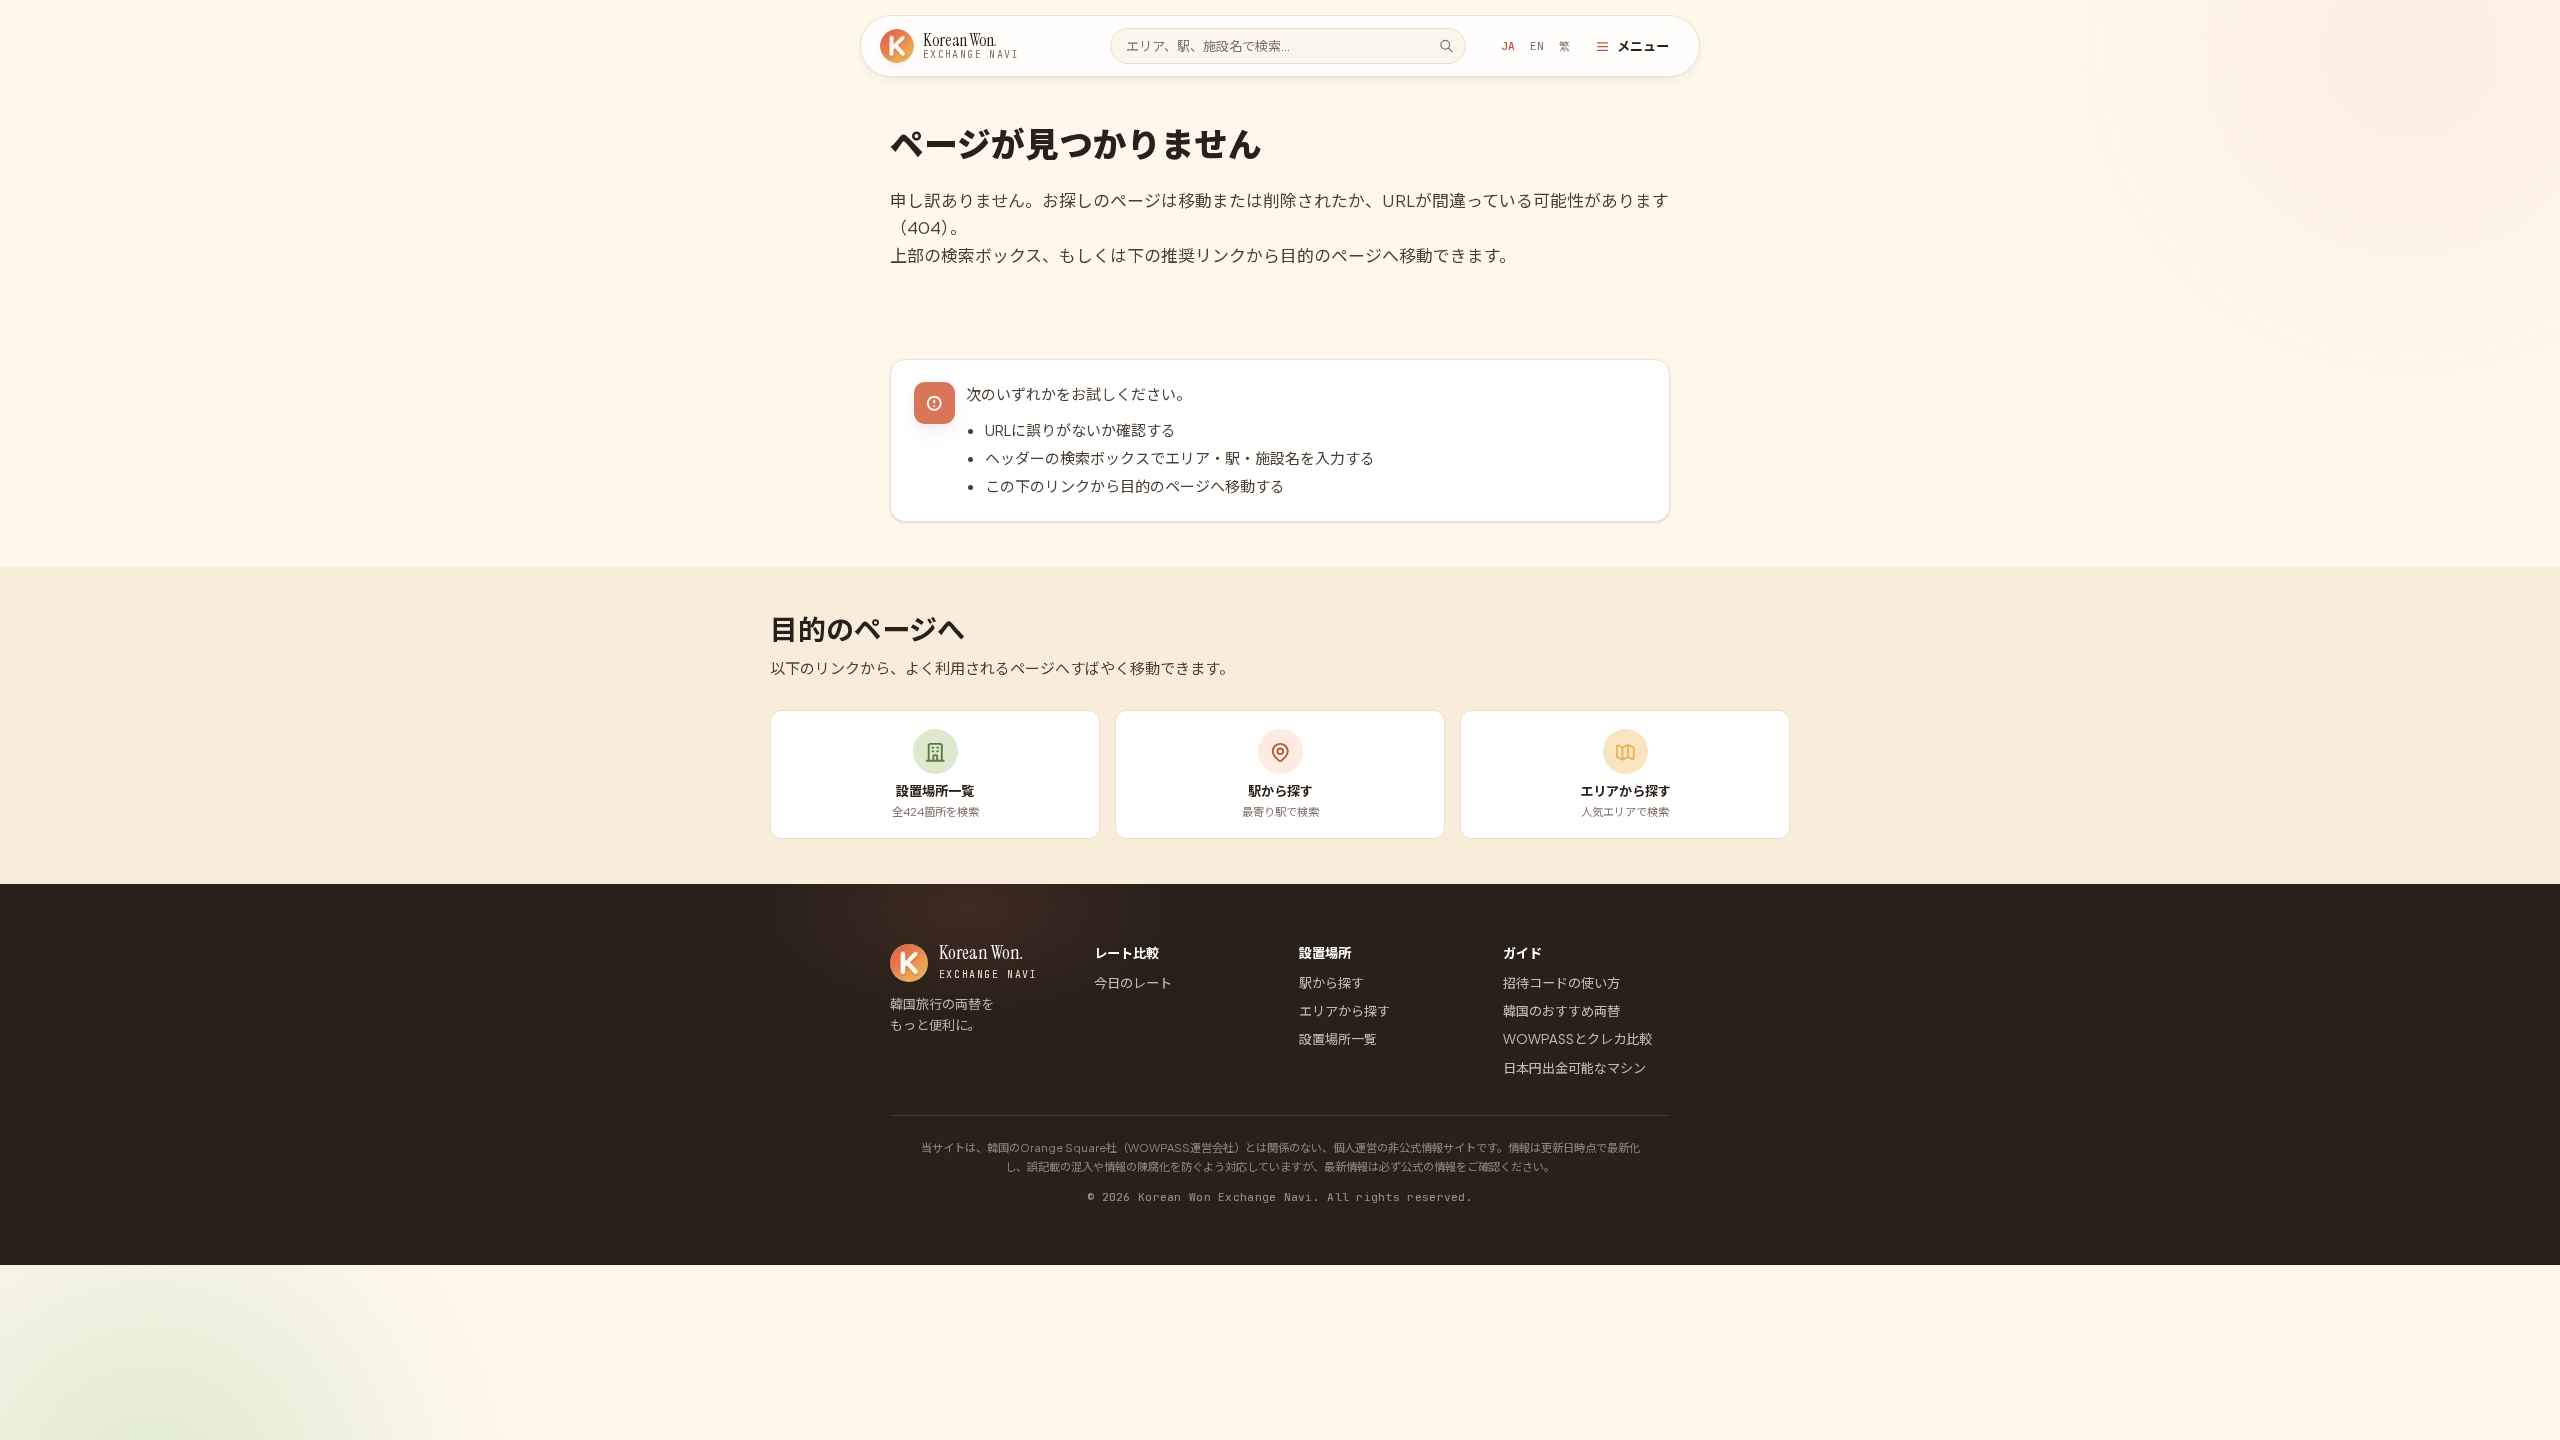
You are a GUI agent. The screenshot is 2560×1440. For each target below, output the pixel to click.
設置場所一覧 (1338, 1038)
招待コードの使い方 (1561, 982)
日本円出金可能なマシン (1574, 1067)
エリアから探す (1344, 1010)
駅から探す (1331, 982)
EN (1537, 46)
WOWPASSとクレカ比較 (1577, 1038)
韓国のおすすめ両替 (1561, 1010)
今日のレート (1133, 982)
